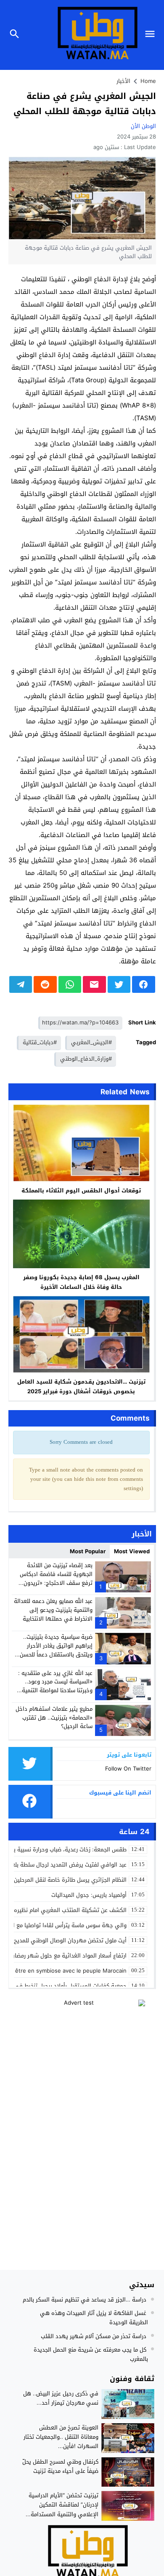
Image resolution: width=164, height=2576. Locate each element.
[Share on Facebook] (144, 984)
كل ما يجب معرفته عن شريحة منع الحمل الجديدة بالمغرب (91, 2354)
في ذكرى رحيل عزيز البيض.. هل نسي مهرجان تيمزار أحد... (61, 2398)
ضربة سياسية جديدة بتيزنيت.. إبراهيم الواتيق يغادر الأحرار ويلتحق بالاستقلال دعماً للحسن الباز (56, 1650)
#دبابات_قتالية (40, 1042)
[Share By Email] (94, 984)
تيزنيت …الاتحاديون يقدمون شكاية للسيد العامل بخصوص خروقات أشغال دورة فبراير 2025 (81, 1387)
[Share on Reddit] (45, 984)
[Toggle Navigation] (152, 35)
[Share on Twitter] (119, 984)
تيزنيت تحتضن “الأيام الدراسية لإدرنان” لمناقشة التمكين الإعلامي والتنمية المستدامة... (62, 2505)
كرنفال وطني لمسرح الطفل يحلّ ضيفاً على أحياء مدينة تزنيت (60, 2466)
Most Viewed (132, 1551)
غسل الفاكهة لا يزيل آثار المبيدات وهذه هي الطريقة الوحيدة (94, 2318)
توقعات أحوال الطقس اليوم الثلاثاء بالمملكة (81, 1191)
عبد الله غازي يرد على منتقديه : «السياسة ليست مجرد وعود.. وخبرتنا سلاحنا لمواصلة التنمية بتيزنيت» (55, 1686)
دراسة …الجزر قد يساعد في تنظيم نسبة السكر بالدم (85, 2300)
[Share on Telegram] (21, 984)
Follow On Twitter (128, 1769)
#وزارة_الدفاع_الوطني (86, 1059)
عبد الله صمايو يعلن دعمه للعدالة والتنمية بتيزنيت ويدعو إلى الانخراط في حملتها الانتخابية (53, 1610)
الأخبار (123, 81)
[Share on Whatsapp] (70, 984)
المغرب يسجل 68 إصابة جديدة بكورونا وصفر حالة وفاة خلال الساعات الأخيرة (81, 1282)
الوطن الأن (143, 126)
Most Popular (88, 1551)
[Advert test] (82, 2052)
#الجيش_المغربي (91, 1042)
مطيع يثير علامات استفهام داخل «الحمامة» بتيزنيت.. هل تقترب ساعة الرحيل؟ (54, 1718)
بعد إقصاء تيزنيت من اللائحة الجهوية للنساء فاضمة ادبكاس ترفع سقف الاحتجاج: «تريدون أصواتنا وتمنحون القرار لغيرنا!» (56, 1578)
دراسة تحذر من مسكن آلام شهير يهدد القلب (94, 2336)
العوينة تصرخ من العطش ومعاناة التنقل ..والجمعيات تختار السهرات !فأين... (61, 2437)
